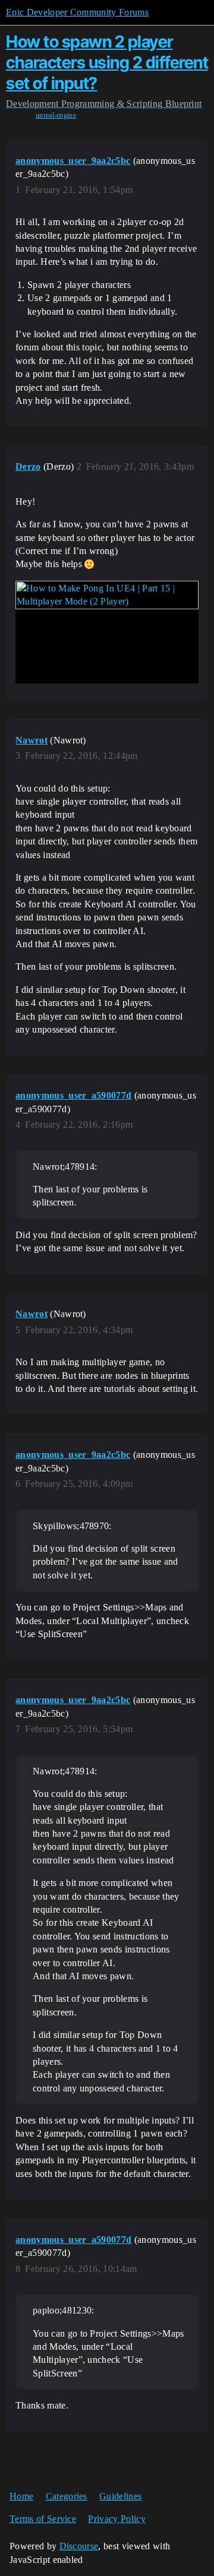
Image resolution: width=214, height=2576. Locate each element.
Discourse (79, 2546)
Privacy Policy (117, 2519)
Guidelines (120, 2496)
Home (21, 2496)
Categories (67, 2496)
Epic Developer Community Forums (77, 12)
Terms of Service (43, 2519)
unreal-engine (56, 115)
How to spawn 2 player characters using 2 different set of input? (107, 62)
